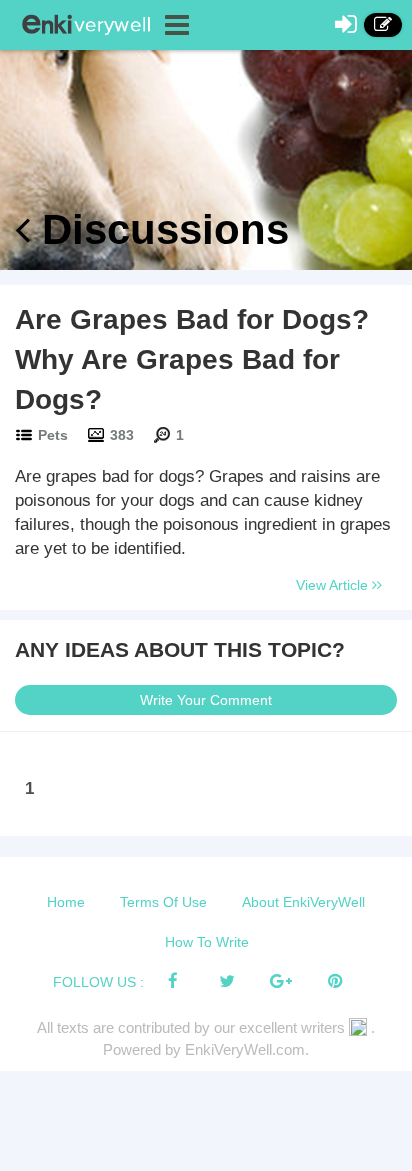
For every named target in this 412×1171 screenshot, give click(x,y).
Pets (53, 435)
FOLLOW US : (98, 982)
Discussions (159, 229)
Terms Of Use (163, 902)
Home (66, 902)
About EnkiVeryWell (303, 902)
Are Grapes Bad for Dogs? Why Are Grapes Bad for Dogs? (192, 359)
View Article (334, 585)
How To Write (207, 942)
